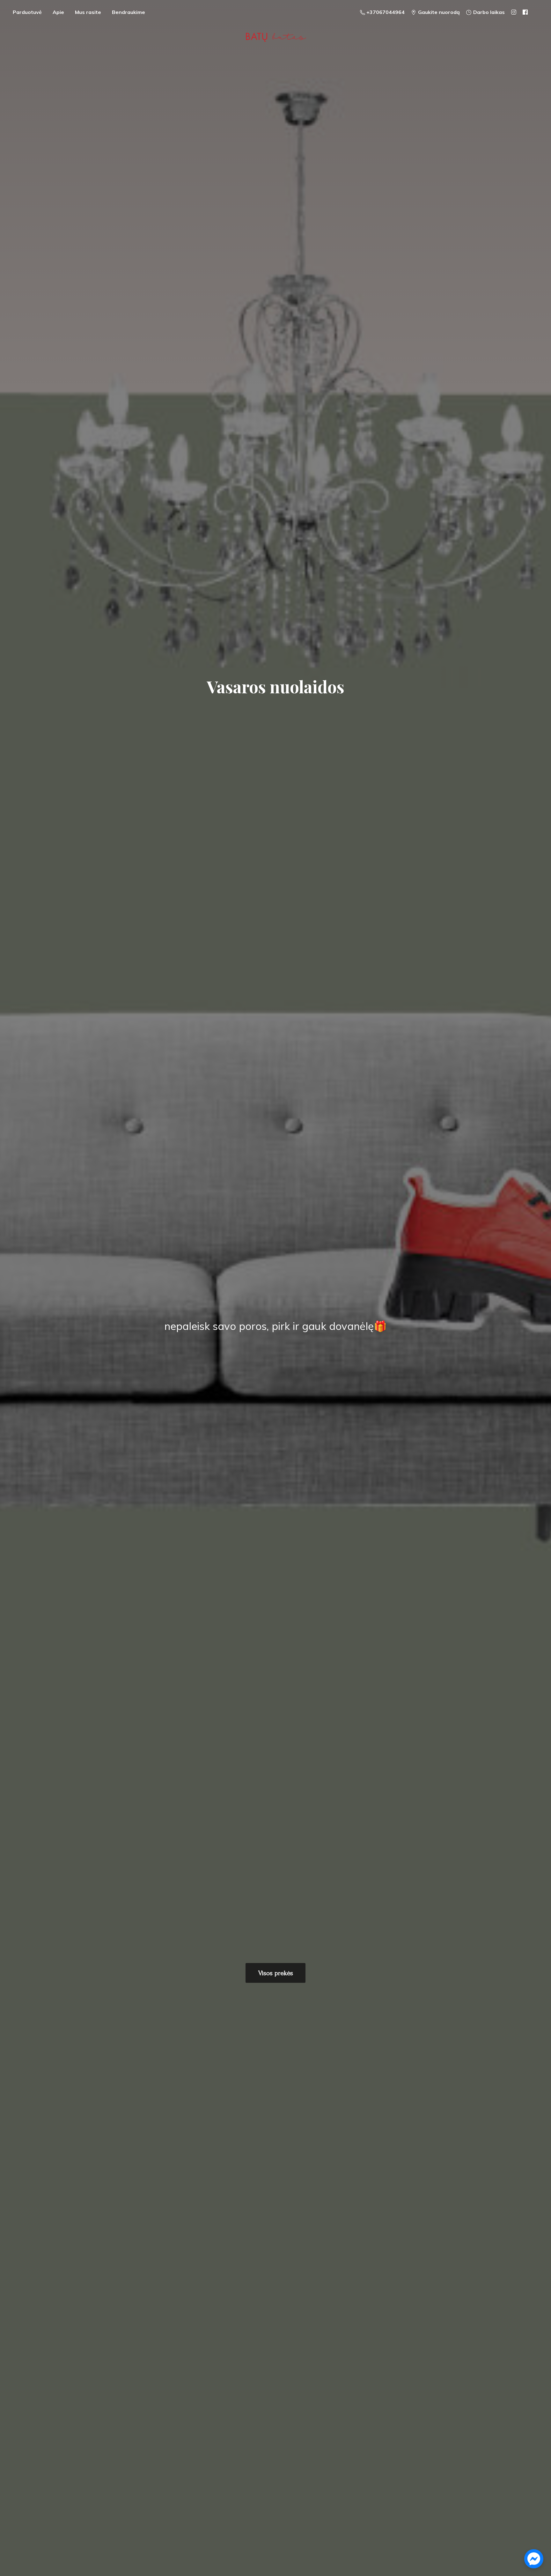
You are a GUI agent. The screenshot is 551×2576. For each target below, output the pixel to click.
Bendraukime (129, 12)
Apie (58, 12)
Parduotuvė (27, 12)
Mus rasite (88, 12)
